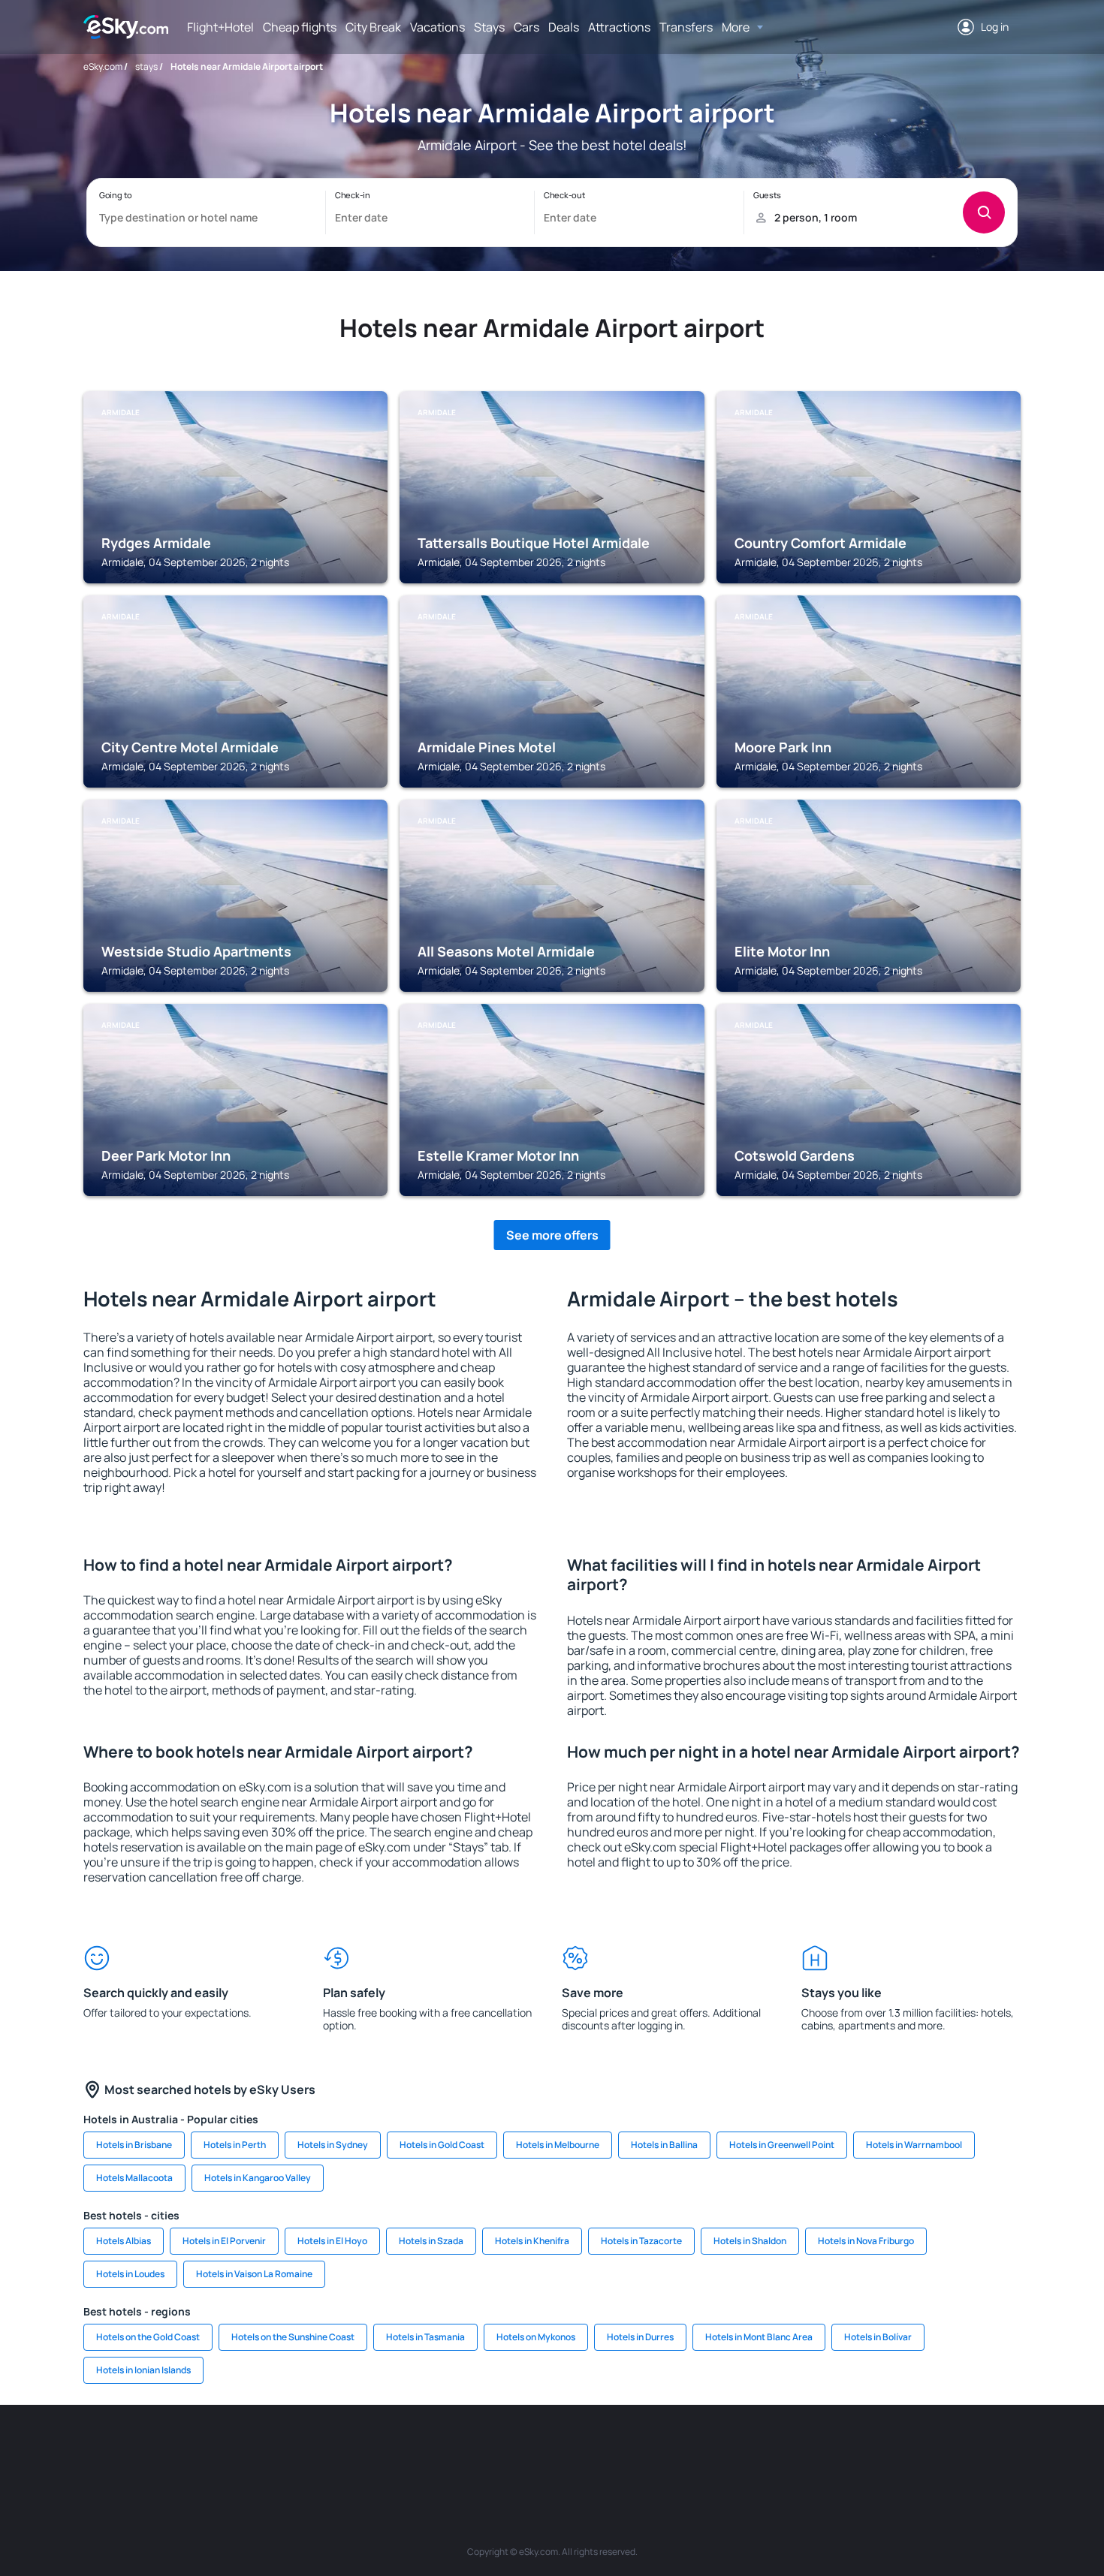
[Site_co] (620, 2450)
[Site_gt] (845, 2450)
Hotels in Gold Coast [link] (442, 2145)
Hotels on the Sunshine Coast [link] (293, 2337)
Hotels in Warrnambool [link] (914, 2145)
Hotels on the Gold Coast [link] (148, 2337)
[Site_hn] (890, 2450)
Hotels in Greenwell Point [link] (782, 2145)
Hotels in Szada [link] (431, 2241)
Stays (489, 27)
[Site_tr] (394, 2450)
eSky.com (103, 66)
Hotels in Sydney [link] (333, 2145)
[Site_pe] (349, 2450)
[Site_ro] (214, 2450)
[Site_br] (169, 2450)
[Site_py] (935, 2450)
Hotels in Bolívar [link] (878, 2337)
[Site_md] (484, 2450)
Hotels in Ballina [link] (664, 2145)
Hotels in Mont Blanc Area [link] (759, 2337)
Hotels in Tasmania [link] (425, 2337)
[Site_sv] (755, 2450)
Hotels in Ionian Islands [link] (143, 2370)
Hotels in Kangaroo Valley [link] (258, 2178)
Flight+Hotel (220, 27)
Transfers (686, 27)
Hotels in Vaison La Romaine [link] (254, 2274)
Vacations (437, 27)
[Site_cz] (439, 2450)
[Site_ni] (800, 2450)
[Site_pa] (710, 2450)
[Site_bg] (259, 2450)
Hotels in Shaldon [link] (750, 2241)
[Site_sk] (529, 2450)
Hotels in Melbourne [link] (558, 2145)
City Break (373, 27)
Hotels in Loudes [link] (130, 2274)
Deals (564, 27)
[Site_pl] (304, 2450)
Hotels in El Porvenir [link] (224, 2241)
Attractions (619, 27)
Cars (526, 27)
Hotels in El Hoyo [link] (332, 2241)
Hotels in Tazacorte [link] (641, 2241)
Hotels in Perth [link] (235, 2145)
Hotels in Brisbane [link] (134, 2145)
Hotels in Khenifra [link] (532, 2241)
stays (146, 66)
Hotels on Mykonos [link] (536, 2337)
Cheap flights (300, 27)
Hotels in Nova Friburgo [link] (866, 2241)
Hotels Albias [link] (124, 2241)
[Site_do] (665, 2450)
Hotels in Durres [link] (640, 2337)
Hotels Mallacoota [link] (134, 2178)
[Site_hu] (575, 2450)
